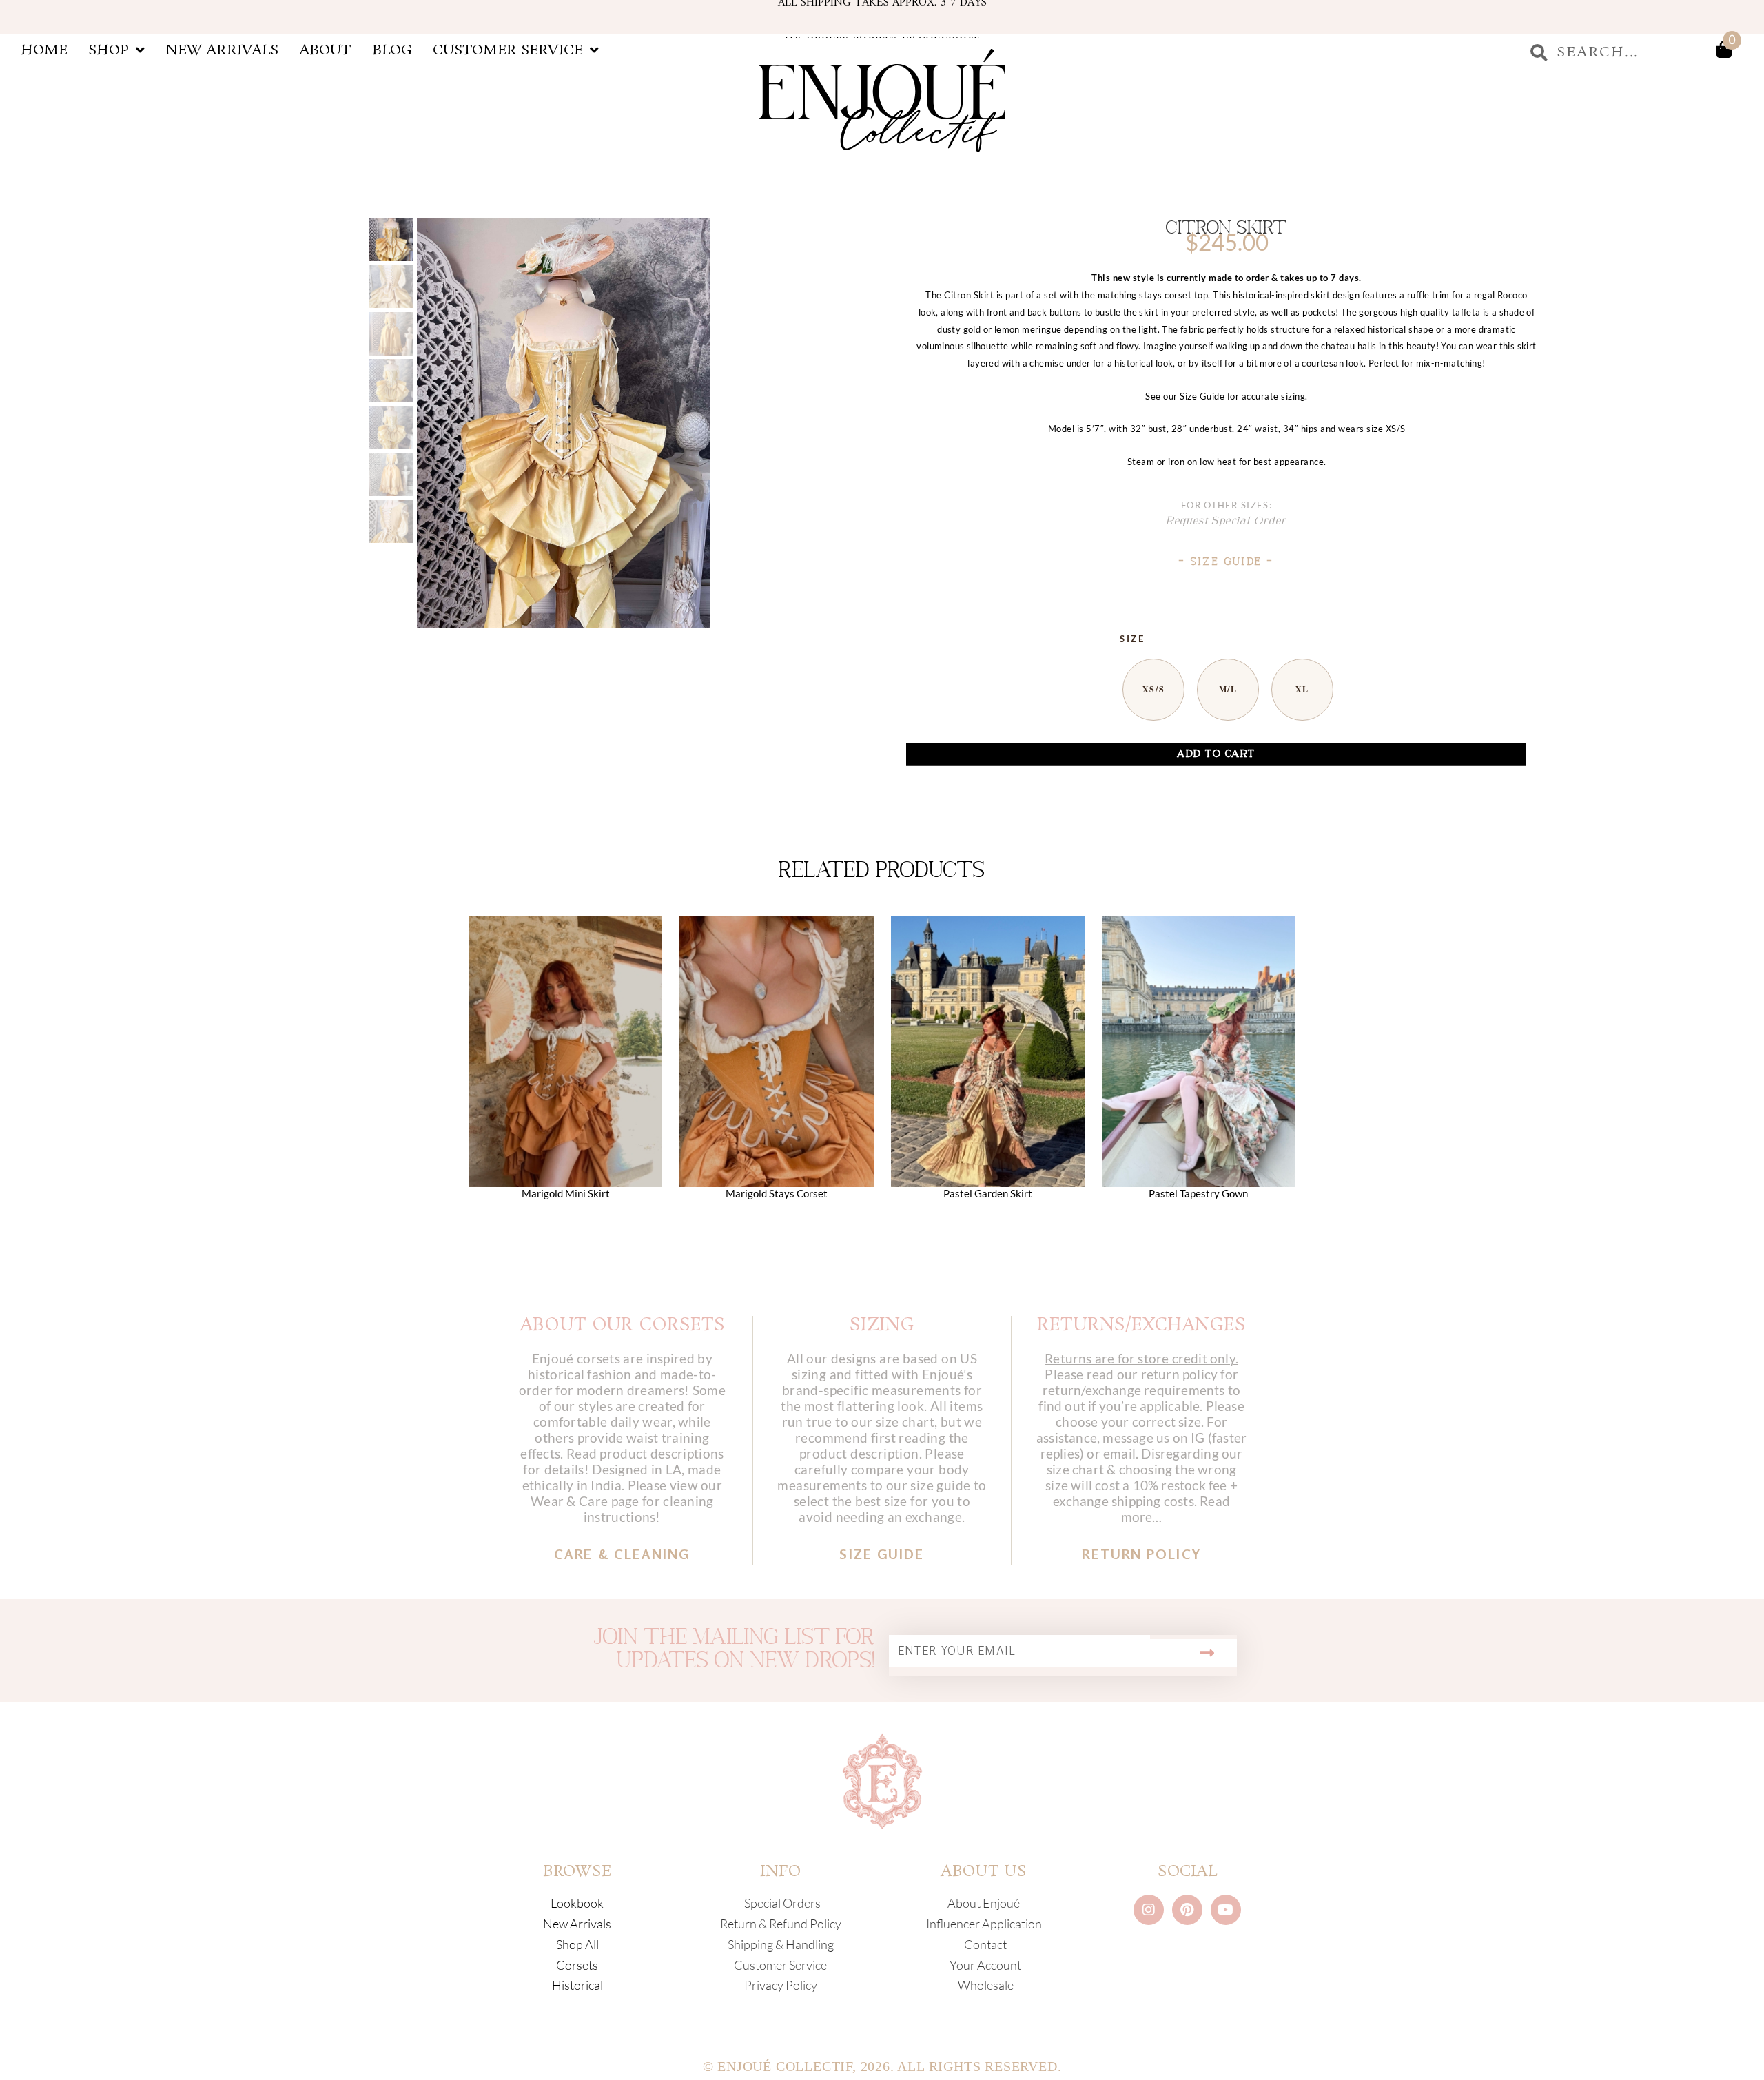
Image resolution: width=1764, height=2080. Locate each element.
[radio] (1153, 690)
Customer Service (508, 50)
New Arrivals (222, 50)
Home (44, 50)
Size (1132, 639)
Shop (109, 50)
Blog (392, 50)
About (325, 50)
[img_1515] (563, 423)
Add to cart (1216, 754)
